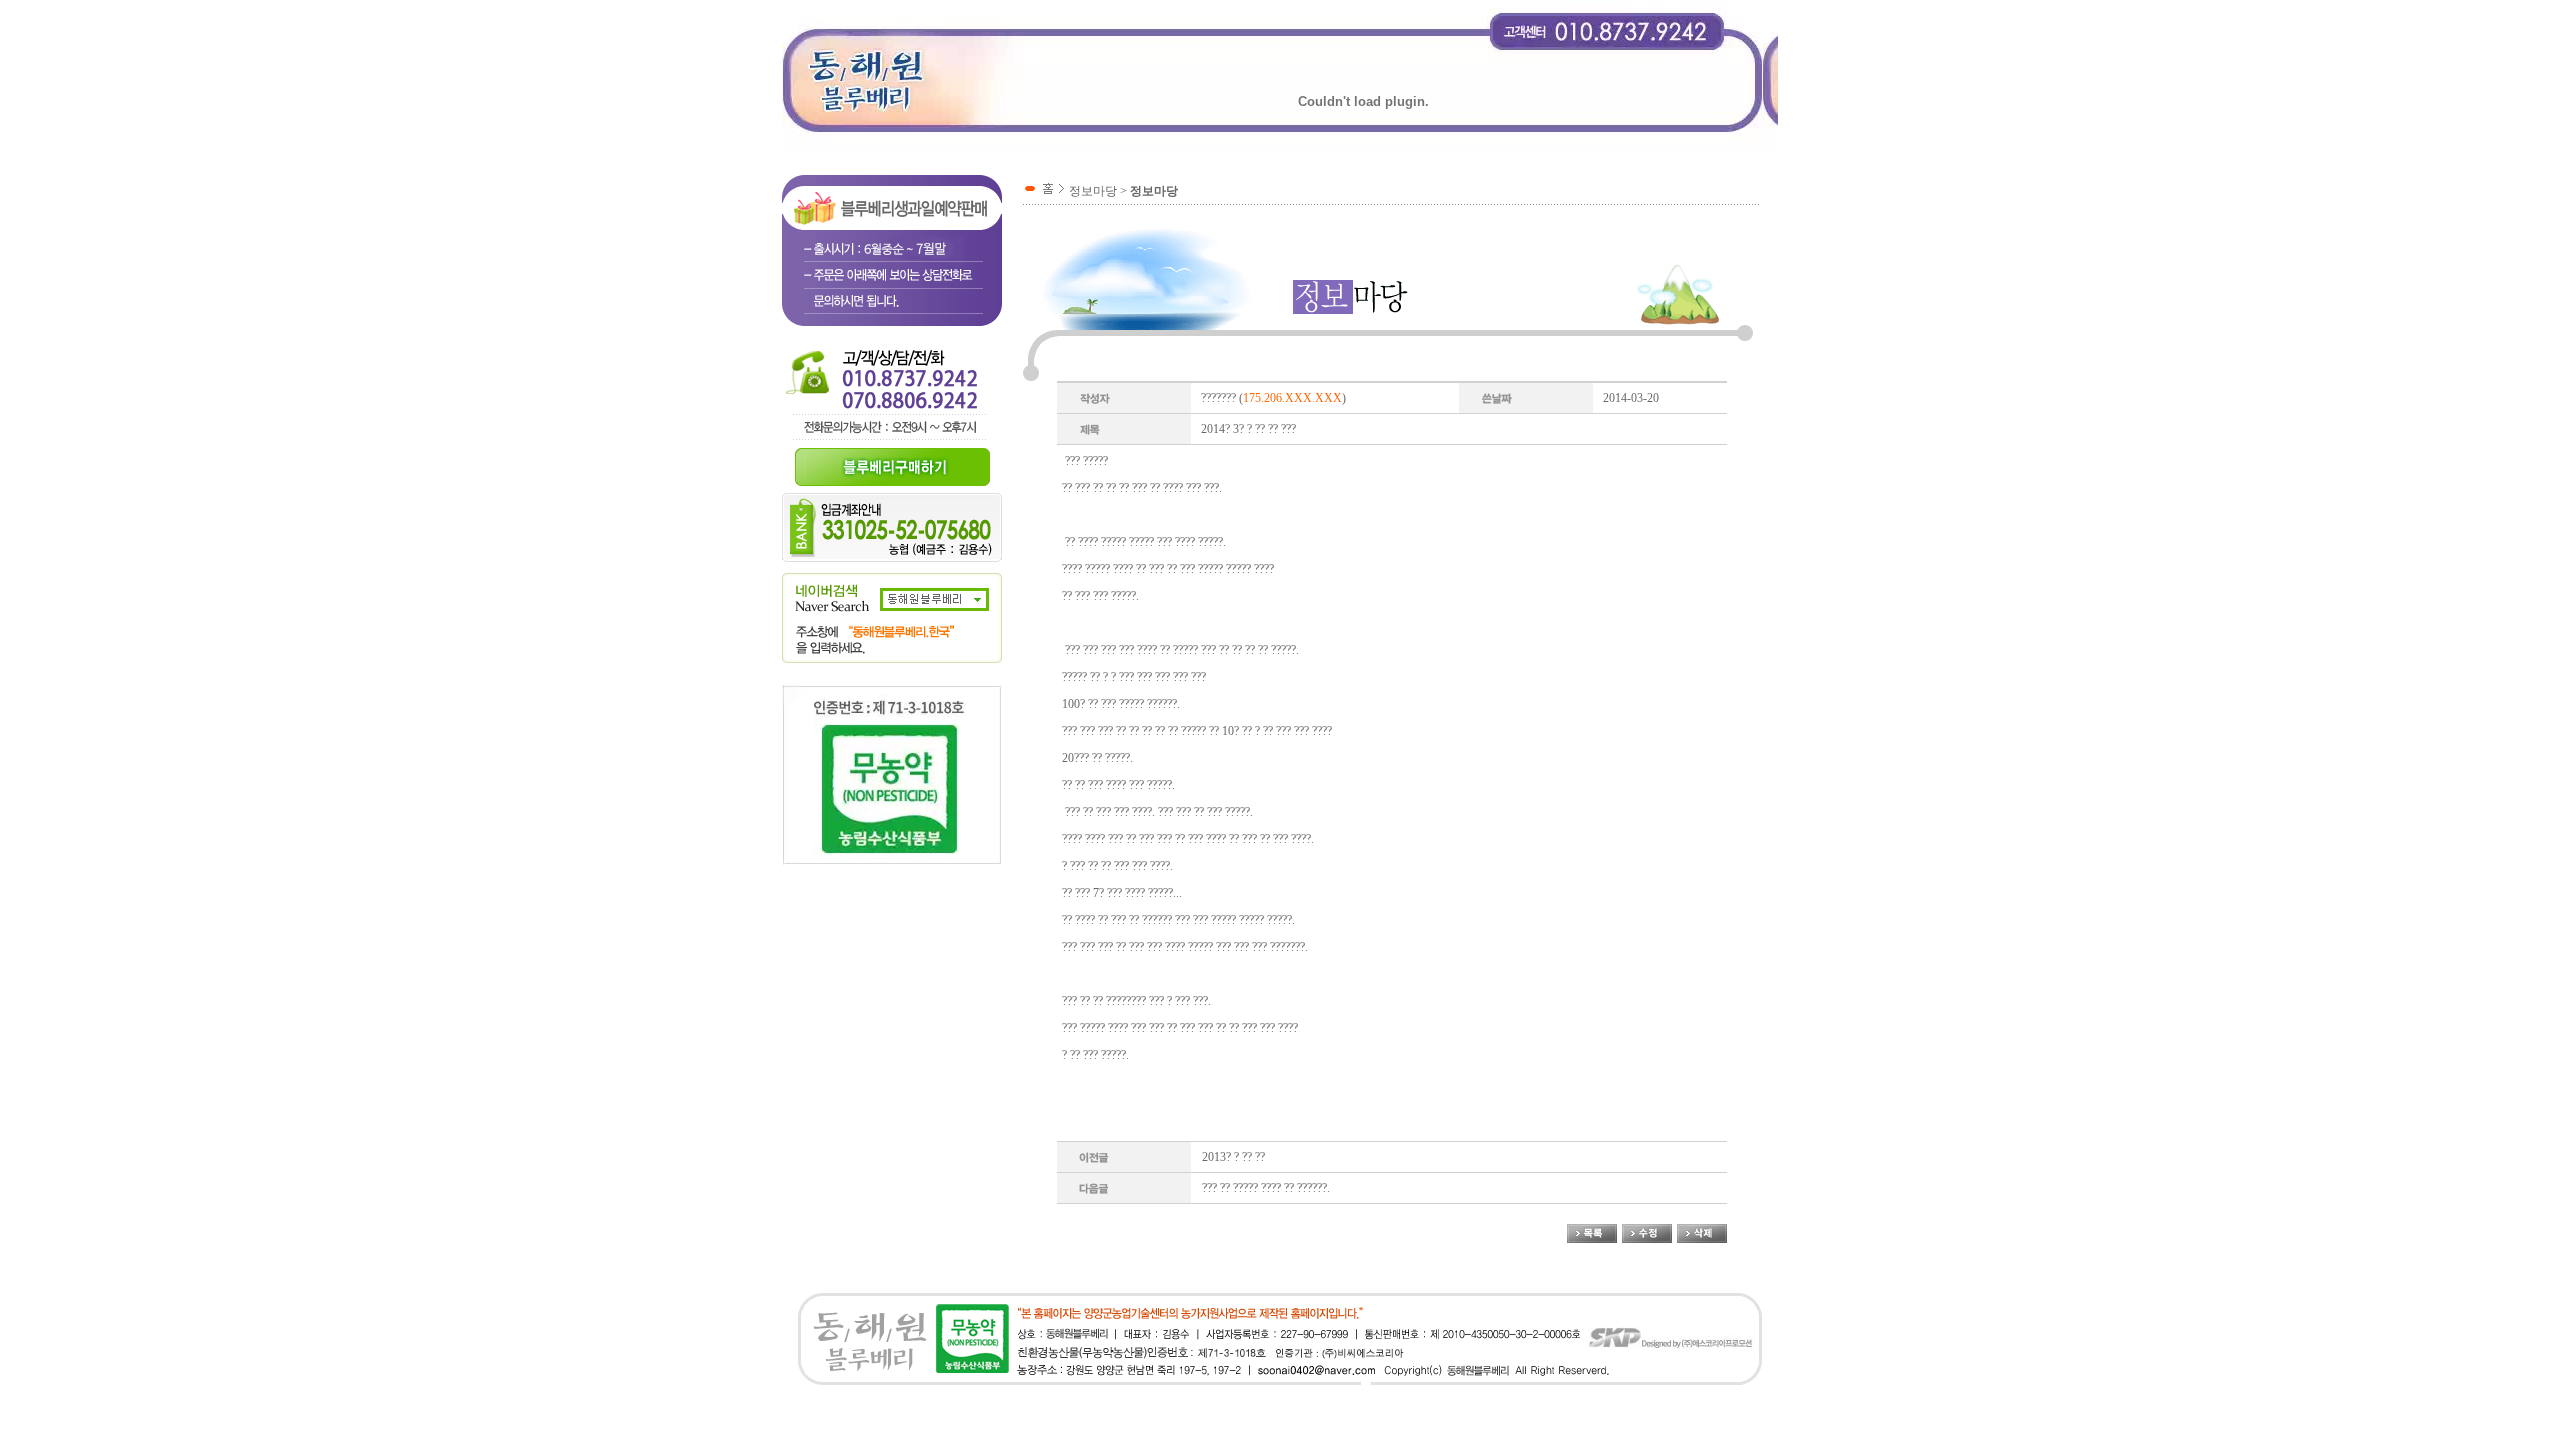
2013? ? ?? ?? (1233, 1157)
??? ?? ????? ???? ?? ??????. (1266, 1188)
